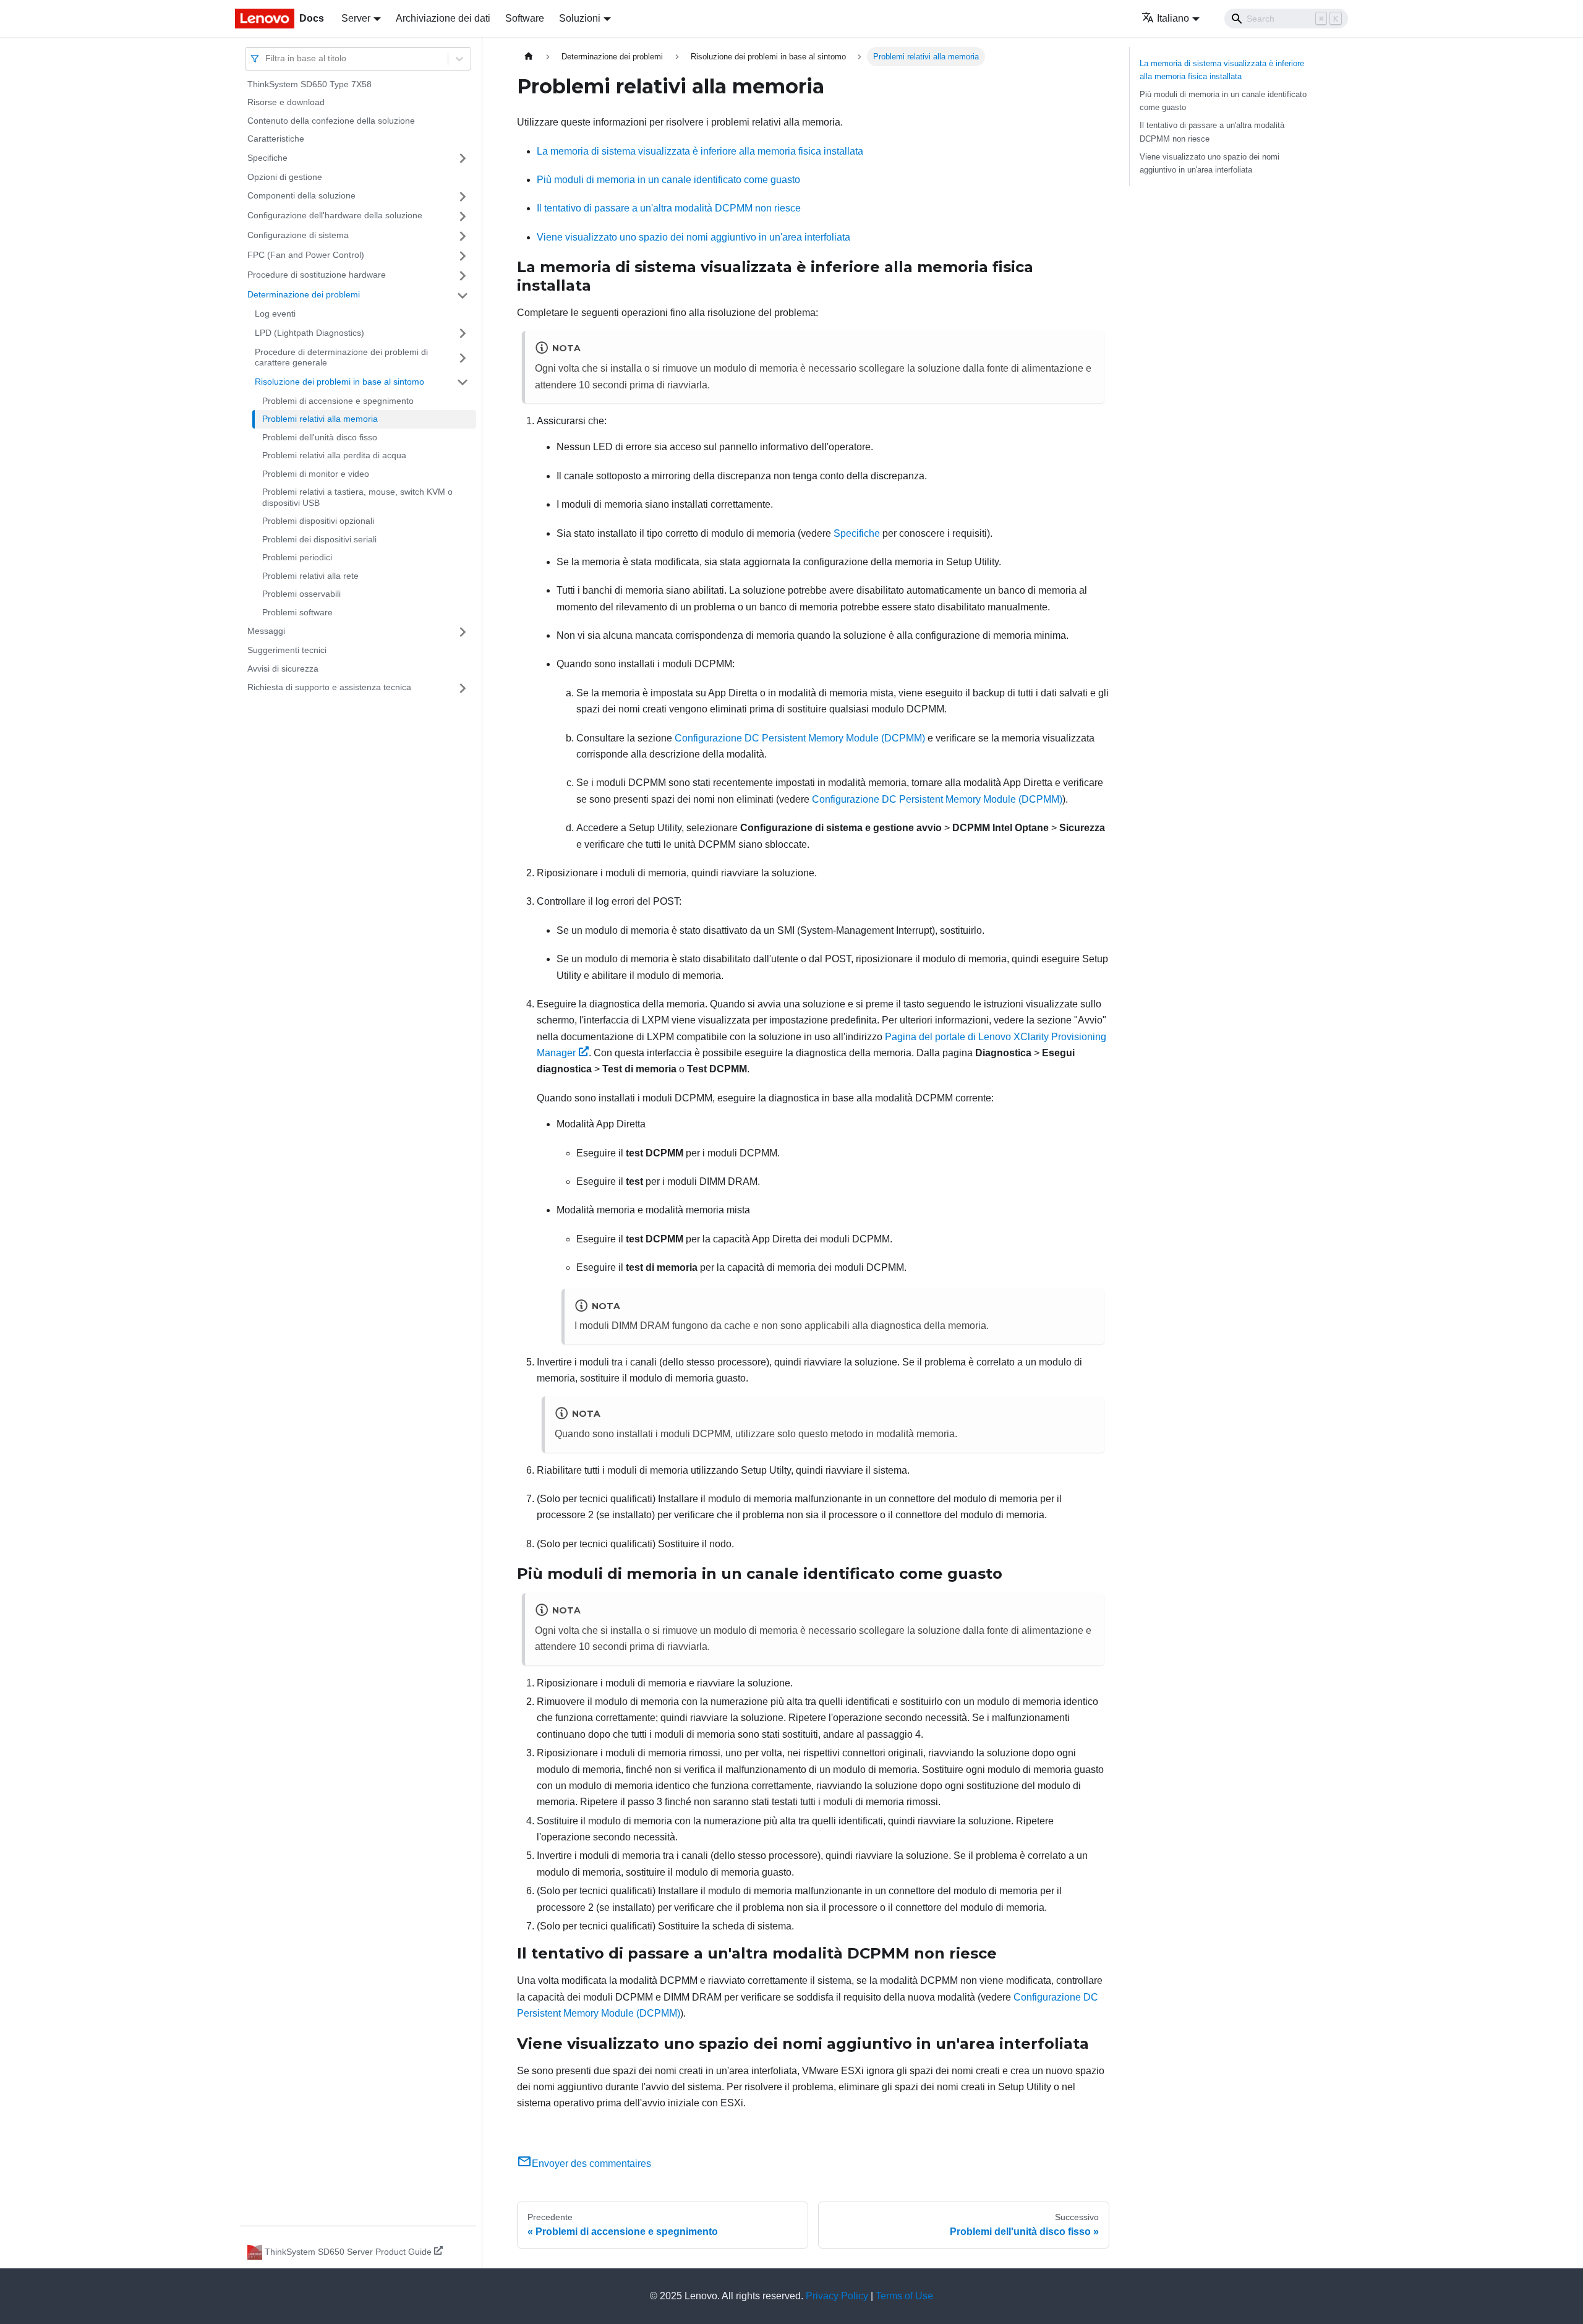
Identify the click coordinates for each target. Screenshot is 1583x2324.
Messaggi (266, 631)
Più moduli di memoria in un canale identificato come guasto (668, 180)
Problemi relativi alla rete (310, 576)
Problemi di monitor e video (316, 474)
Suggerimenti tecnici (287, 651)
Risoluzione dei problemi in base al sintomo (339, 382)
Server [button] (356, 18)
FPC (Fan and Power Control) (306, 255)
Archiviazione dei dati (443, 18)
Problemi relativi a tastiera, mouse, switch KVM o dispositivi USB (357, 498)
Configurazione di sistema (298, 236)
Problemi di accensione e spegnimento (338, 401)
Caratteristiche (276, 139)
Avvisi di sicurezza (283, 669)
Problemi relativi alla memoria (320, 419)
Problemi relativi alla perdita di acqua (334, 456)
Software (525, 18)
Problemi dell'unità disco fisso (320, 437)
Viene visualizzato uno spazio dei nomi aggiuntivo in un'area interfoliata (693, 237)
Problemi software (297, 612)
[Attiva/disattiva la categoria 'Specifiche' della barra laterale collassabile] (463, 158)
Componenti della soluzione (301, 196)
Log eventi (275, 314)
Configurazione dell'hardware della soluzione (335, 216)
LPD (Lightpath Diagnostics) (309, 333)
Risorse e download (286, 103)
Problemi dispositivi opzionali (318, 521)
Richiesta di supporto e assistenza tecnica (329, 688)
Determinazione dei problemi (304, 295)
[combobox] (267, 58)
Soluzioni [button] (580, 18)
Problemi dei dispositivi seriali (319, 539)
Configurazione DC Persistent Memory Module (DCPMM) (800, 738)
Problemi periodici (297, 558)
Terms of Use (904, 2296)
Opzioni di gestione (285, 177)
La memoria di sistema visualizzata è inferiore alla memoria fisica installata (700, 151)
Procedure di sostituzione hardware (317, 275)
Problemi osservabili (301, 594)
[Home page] (529, 57)
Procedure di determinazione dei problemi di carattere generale (341, 357)
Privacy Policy (837, 2296)
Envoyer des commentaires (591, 2164)
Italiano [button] (1173, 18)
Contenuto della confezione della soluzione (331, 121)
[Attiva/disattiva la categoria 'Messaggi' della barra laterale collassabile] (463, 632)
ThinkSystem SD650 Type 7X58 (309, 84)
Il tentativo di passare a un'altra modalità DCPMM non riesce (669, 208)
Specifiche (267, 158)
